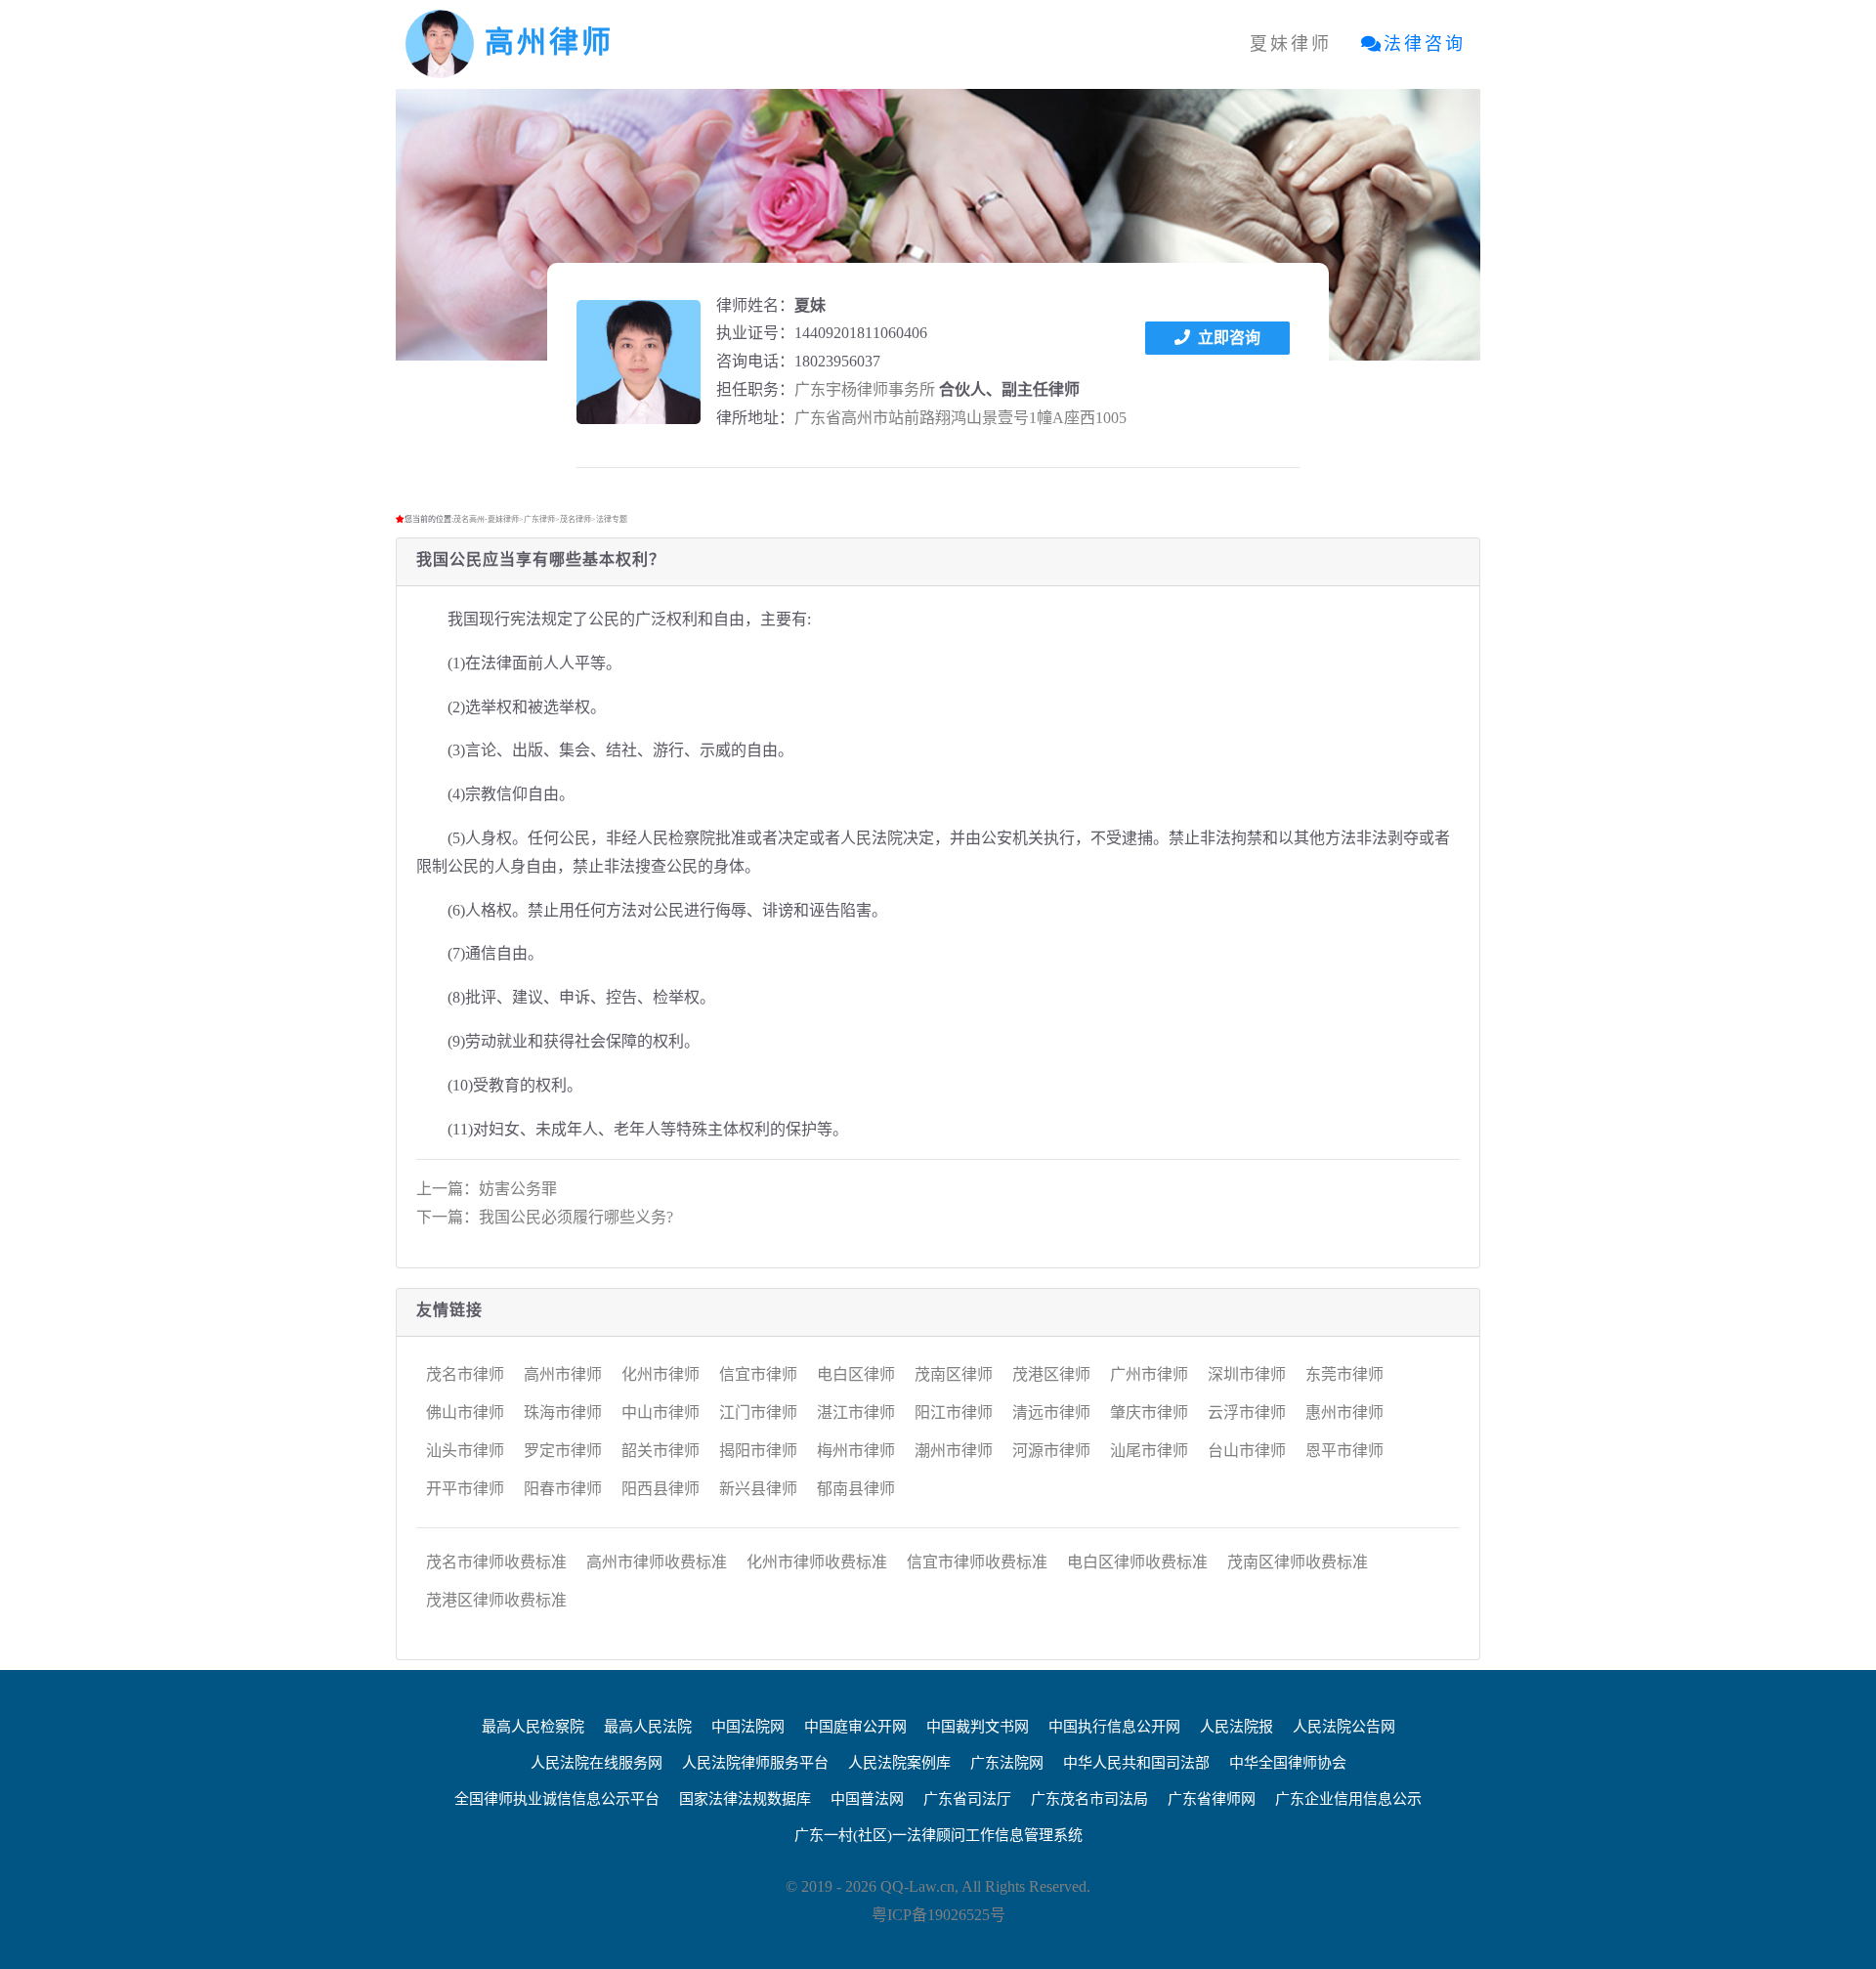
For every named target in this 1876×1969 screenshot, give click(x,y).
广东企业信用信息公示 (1348, 1799)
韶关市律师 (661, 1451)
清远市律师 (1051, 1413)
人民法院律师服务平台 (755, 1763)
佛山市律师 (465, 1413)
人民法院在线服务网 (597, 1763)
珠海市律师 (563, 1413)
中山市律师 (661, 1413)
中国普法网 (867, 1799)
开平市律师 (465, 1489)
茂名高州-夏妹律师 (486, 519)
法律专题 (612, 519)
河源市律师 (1051, 1451)
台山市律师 (1247, 1451)
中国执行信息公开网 (1114, 1727)
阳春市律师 (563, 1489)
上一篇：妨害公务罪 (487, 1189)
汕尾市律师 (1149, 1451)
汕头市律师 (465, 1451)
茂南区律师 (954, 1374)
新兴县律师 (758, 1489)
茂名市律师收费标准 (496, 1562)
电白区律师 (856, 1374)
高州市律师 (563, 1374)
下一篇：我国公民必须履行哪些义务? (545, 1217)
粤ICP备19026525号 (938, 1915)
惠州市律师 (1344, 1413)
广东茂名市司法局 (1089, 1799)
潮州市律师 (954, 1451)
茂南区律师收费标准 (1298, 1562)
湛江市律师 (856, 1413)
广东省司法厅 (967, 1799)
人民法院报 (1236, 1727)
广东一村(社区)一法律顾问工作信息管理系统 (938, 1835)
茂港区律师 (1051, 1374)
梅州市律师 (856, 1451)
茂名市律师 (465, 1374)
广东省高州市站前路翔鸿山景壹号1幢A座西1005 (960, 418)
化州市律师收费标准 (817, 1562)
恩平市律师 (1344, 1451)
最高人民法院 (648, 1727)
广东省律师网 (1212, 1799)
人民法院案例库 (899, 1763)
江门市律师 (758, 1413)
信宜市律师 (758, 1374)
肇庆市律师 (1149, 1413)
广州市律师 (1149, 1374)
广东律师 (539, 519)
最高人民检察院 (533, 1727)
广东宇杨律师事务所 (865, 389)
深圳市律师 (1247, 1374)
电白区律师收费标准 (1137, 1562)
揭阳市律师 (758, 1451)
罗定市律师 (563, 1451)
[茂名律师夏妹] (639, 362)
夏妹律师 (1291, 44)
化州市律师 (661, 1374)
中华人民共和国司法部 (1136, 1763)
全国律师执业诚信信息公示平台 (557, 1799)
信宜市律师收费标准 (977, 1562)
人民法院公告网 (1344, 1727)
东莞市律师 (1344, 1374)
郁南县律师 (856, 1489)
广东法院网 (1007, 1763)
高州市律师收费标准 (657, 1562)
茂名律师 (576, 519)
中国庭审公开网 (855, 1727)
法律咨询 (1425, 44)
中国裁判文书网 (978, 1727)
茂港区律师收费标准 (496, 1600)
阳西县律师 (661, 1489)
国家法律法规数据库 (745, 1799)
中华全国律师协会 (1288, 1763)
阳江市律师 (954, 1413)
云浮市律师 (1247, 1413)
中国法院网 (748, 1727)
